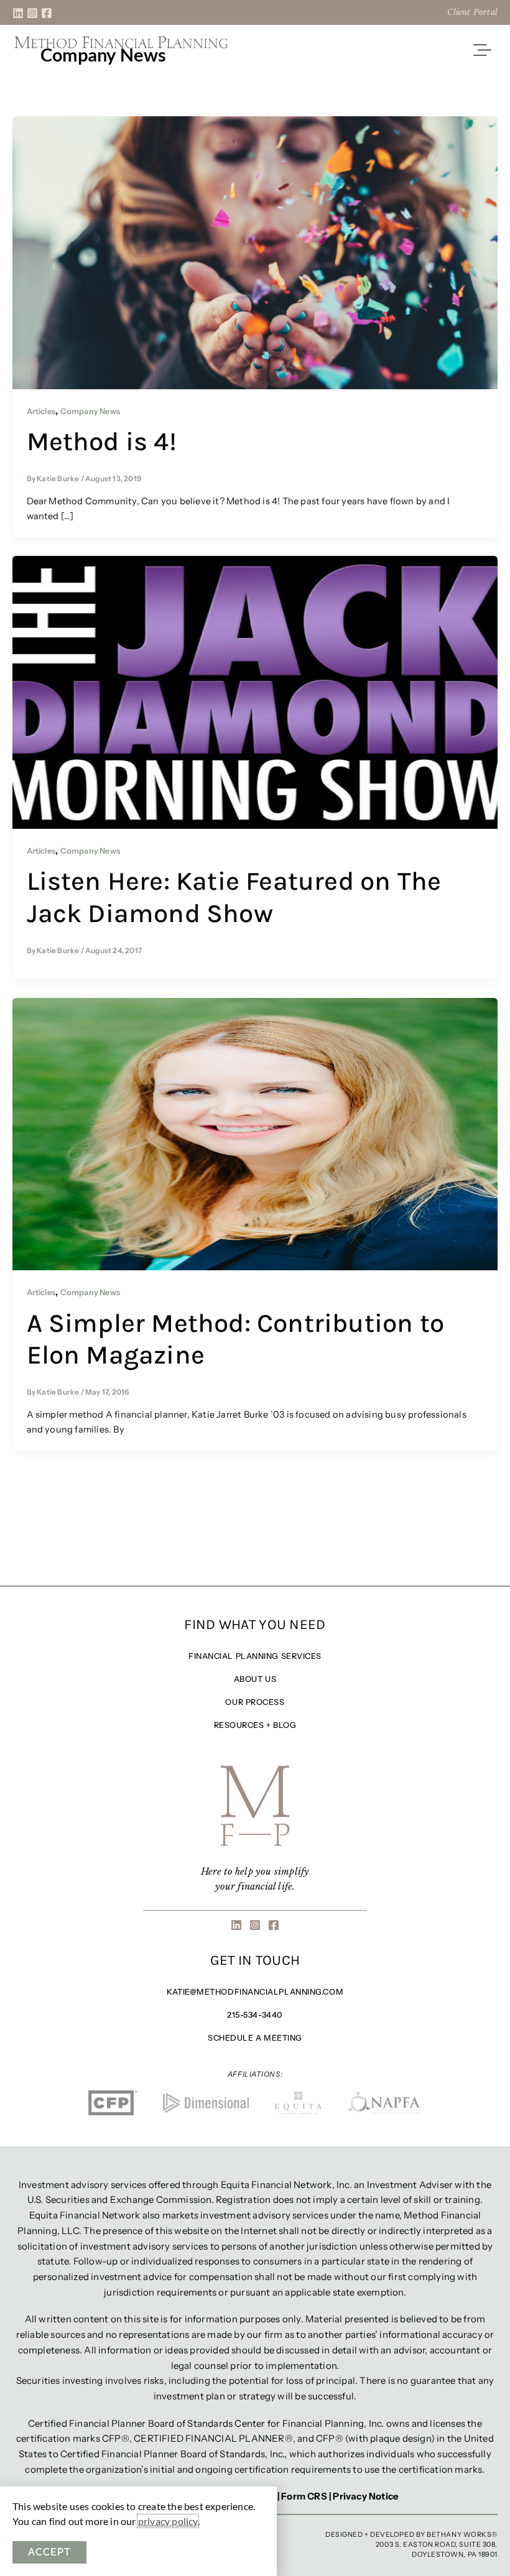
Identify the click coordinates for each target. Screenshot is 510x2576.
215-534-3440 (255, 2015)
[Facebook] (47, 13)
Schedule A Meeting (255, 2038)
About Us (255, 1679)
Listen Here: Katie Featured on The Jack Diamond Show (234, 897)
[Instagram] (32, 13)
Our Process (255, 1702)
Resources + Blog (255, 1725)
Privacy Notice (366, 2496)
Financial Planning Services (255, 1656)
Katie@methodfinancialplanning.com (255, 1992)
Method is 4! (102, 441)
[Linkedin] (18, 13)
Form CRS (304, 2496)
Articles (41, 411)
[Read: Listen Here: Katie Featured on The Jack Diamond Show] (255, 691)
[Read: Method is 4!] (255, 252)
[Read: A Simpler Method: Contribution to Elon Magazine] (255, 1133)
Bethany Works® (462, 2534)
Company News (90, 411)
